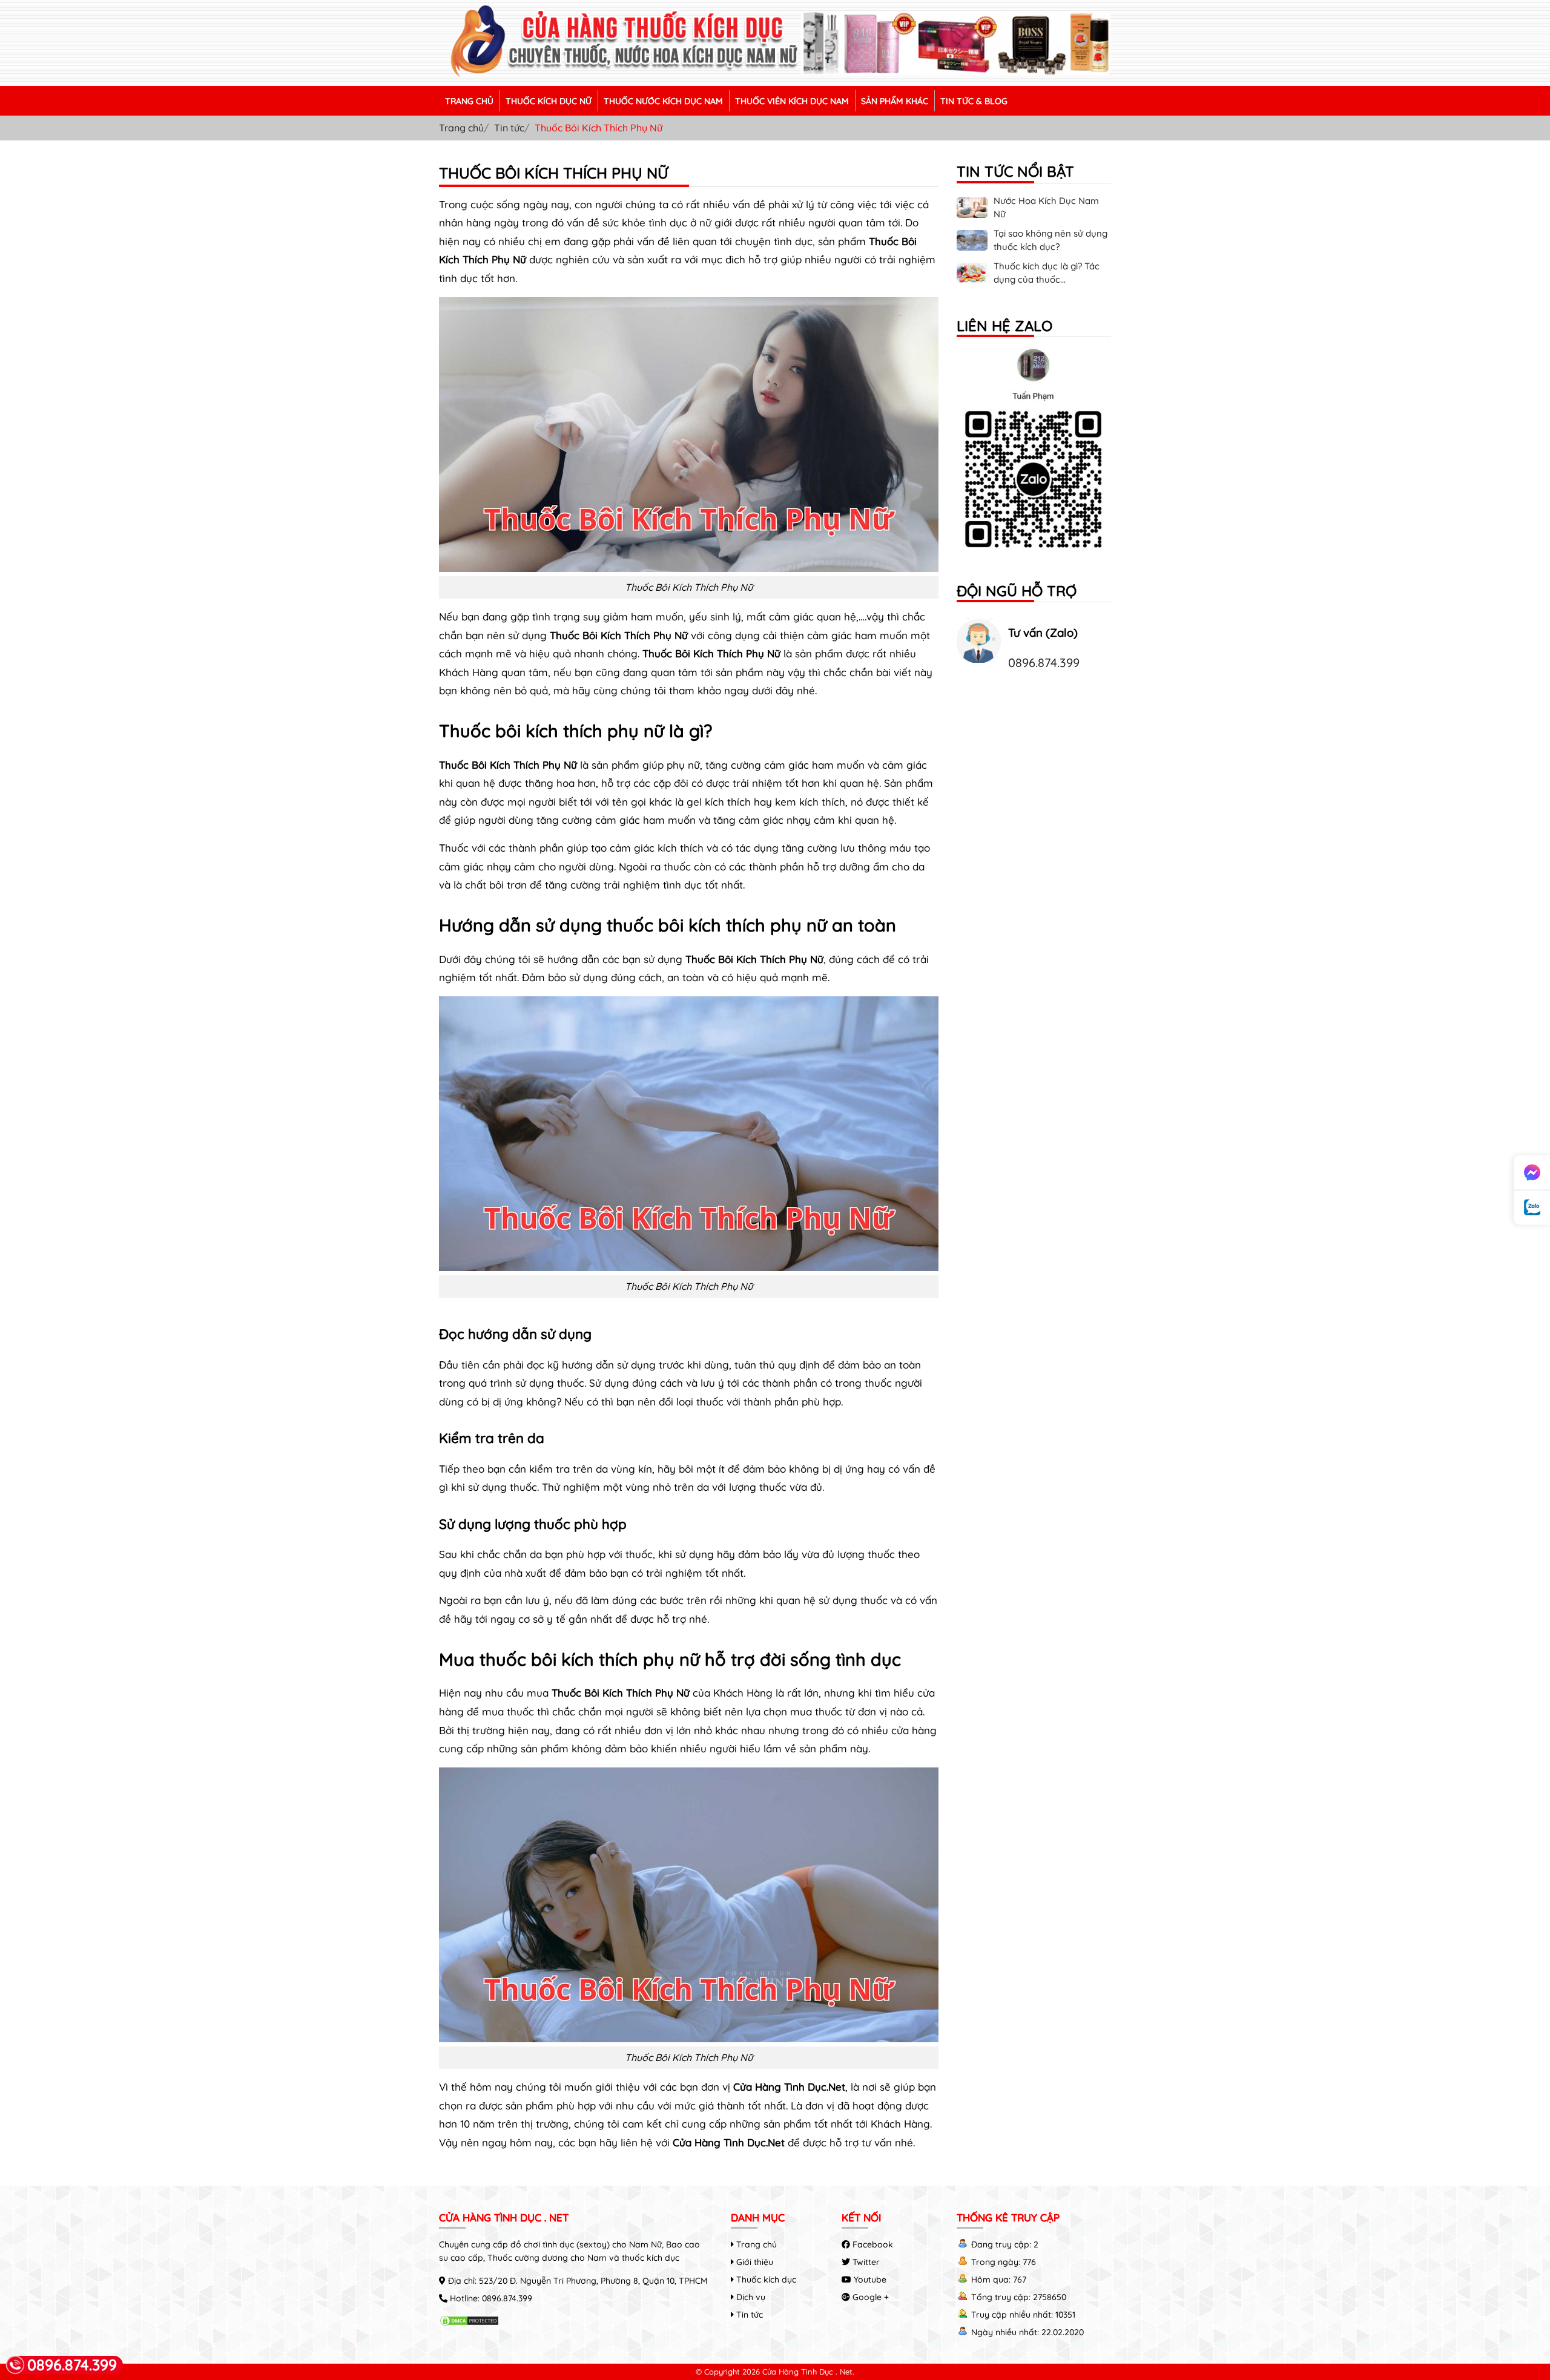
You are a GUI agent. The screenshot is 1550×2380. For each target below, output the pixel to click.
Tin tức (509, 128)
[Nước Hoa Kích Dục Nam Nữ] (972, 214)
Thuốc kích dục (765, 2280)
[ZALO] (1034, 454)
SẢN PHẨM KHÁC (895, 101)
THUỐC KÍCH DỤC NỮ (549, 101)
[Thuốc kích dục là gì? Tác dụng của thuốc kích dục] (972, 280)
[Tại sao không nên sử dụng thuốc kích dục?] (972, 247)
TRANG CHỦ (469, 101)
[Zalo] (1532, 1208)
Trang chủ (461, 128)
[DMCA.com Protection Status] (469, 2323)
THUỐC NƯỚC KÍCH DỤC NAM (663, 101)
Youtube (869, 2280)
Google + (869, 2297)
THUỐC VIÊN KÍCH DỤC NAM (792, 101)
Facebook (872, 2244)
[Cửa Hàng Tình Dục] (775, 75)
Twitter (865, 2262)
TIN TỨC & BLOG (974, 101)
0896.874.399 (1044, 662)
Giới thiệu (754, 2262)
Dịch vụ (750, 2297)
